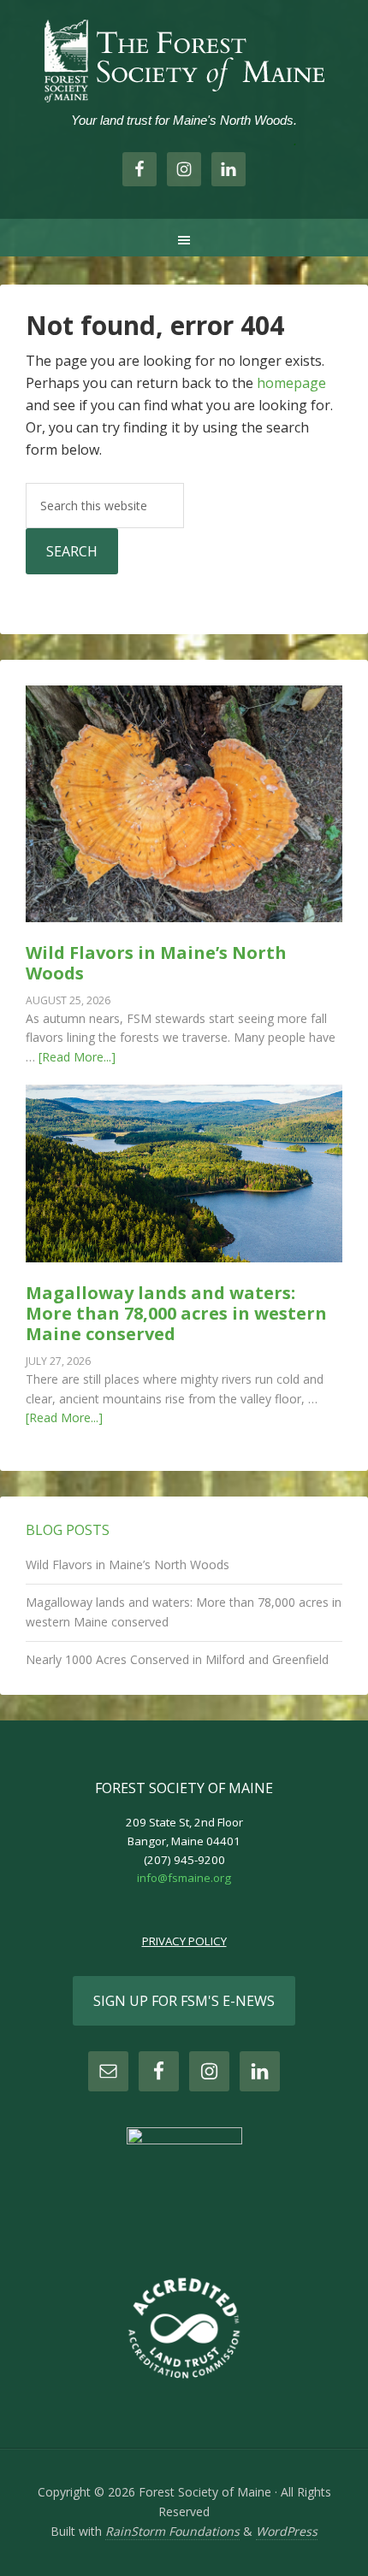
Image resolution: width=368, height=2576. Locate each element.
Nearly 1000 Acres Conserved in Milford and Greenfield (177, 1659)
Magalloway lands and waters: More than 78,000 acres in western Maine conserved (176, 1313)
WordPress (287, 2531)
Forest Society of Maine (184, 60)
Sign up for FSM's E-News (184, 2001)
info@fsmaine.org (184, 1878)
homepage (291, 383)
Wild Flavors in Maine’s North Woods (156, 963)
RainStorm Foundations (172, 2531)
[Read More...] (77, 1057)
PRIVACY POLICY (184, 1941)
